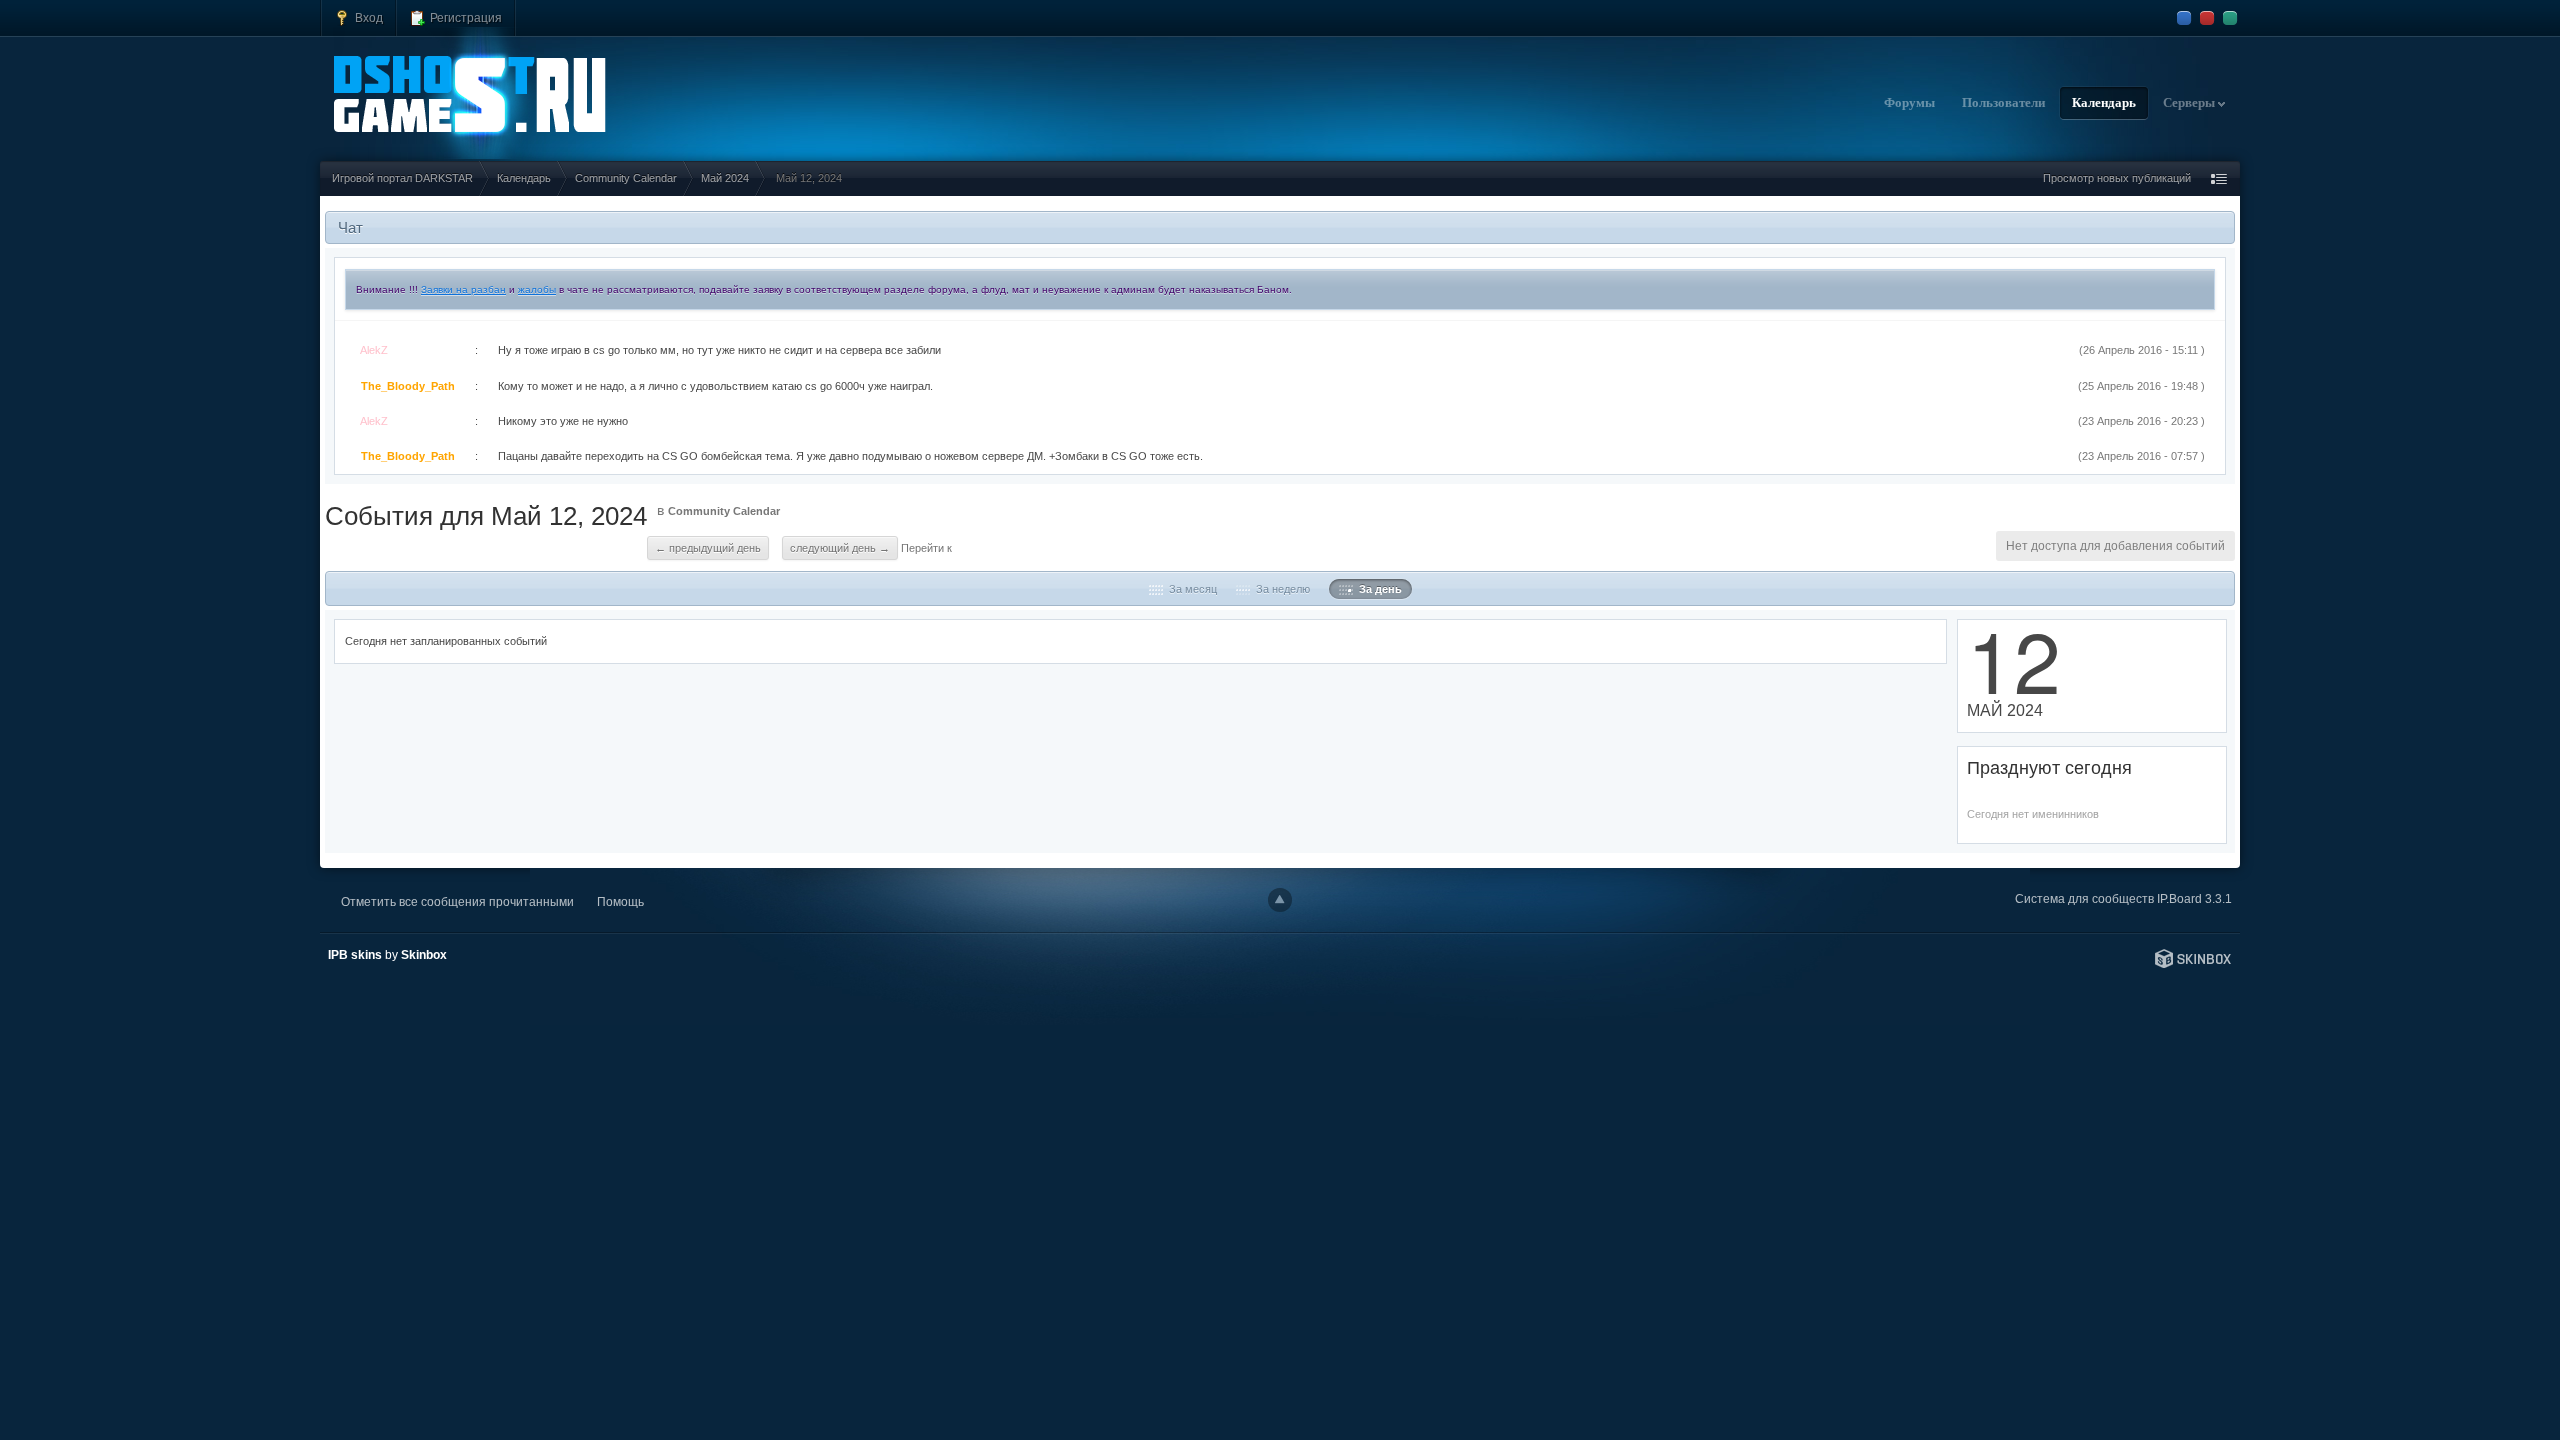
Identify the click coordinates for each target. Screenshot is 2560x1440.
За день (1377, 589)
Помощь (620, 901)
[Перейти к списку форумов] (470, 93)
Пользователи (2003, 103)
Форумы (1909, 103)
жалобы (537, 289)
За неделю (1280, 589)
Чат (350, 227)
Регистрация (464, 17)
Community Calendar (724, 511)
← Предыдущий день (708, 548)
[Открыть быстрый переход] (2219, 178)
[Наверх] (1280, 900)
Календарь (2104, 103)
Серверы (2190, 103)
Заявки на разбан (463, 289)
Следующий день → (840, 548)
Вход (367, 17)
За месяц (1190, 589)
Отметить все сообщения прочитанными (457, 901)
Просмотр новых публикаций (2117, 178)
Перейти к (926, 548)
